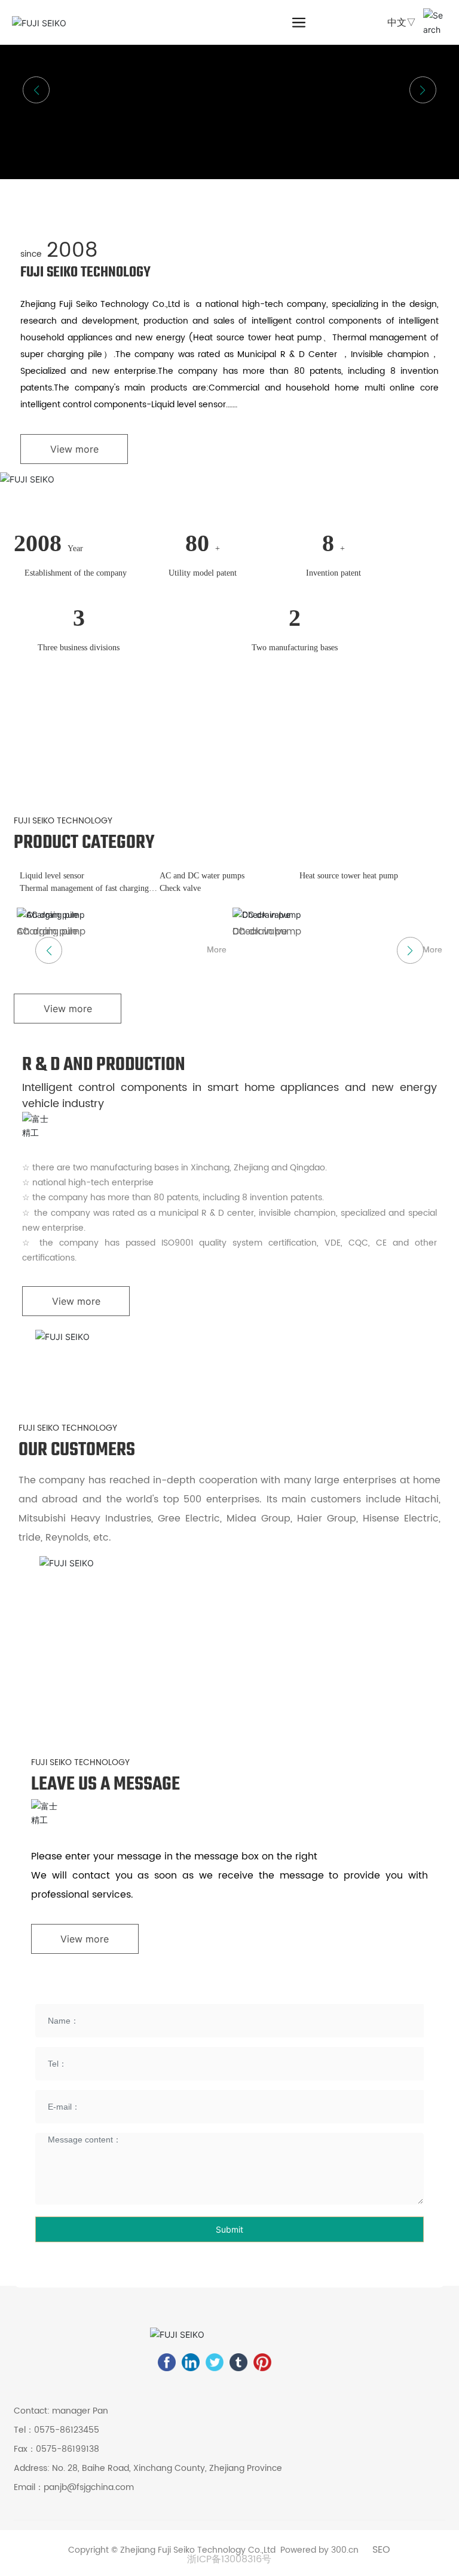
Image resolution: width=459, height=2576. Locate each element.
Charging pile (47, 932)
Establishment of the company (76, 573)
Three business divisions (79, 648)
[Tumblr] (238, 2362)
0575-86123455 (67, 2430)
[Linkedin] (191, 2362)
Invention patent (333, 573)
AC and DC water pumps (202, 876)
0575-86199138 (68, 2449)
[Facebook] (167, 2362)
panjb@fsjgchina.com (89, 2487)
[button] (423, 90)
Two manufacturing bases (295, 648)
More (217, 949)
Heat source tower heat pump (349, 876)
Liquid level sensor (52, 876)
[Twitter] (215, 2362)
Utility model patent (203, 573)
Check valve (180, 888)
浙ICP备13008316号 (229, 2559)
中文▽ (402, 22)
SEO (381, 2550)
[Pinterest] (262, 2362)
